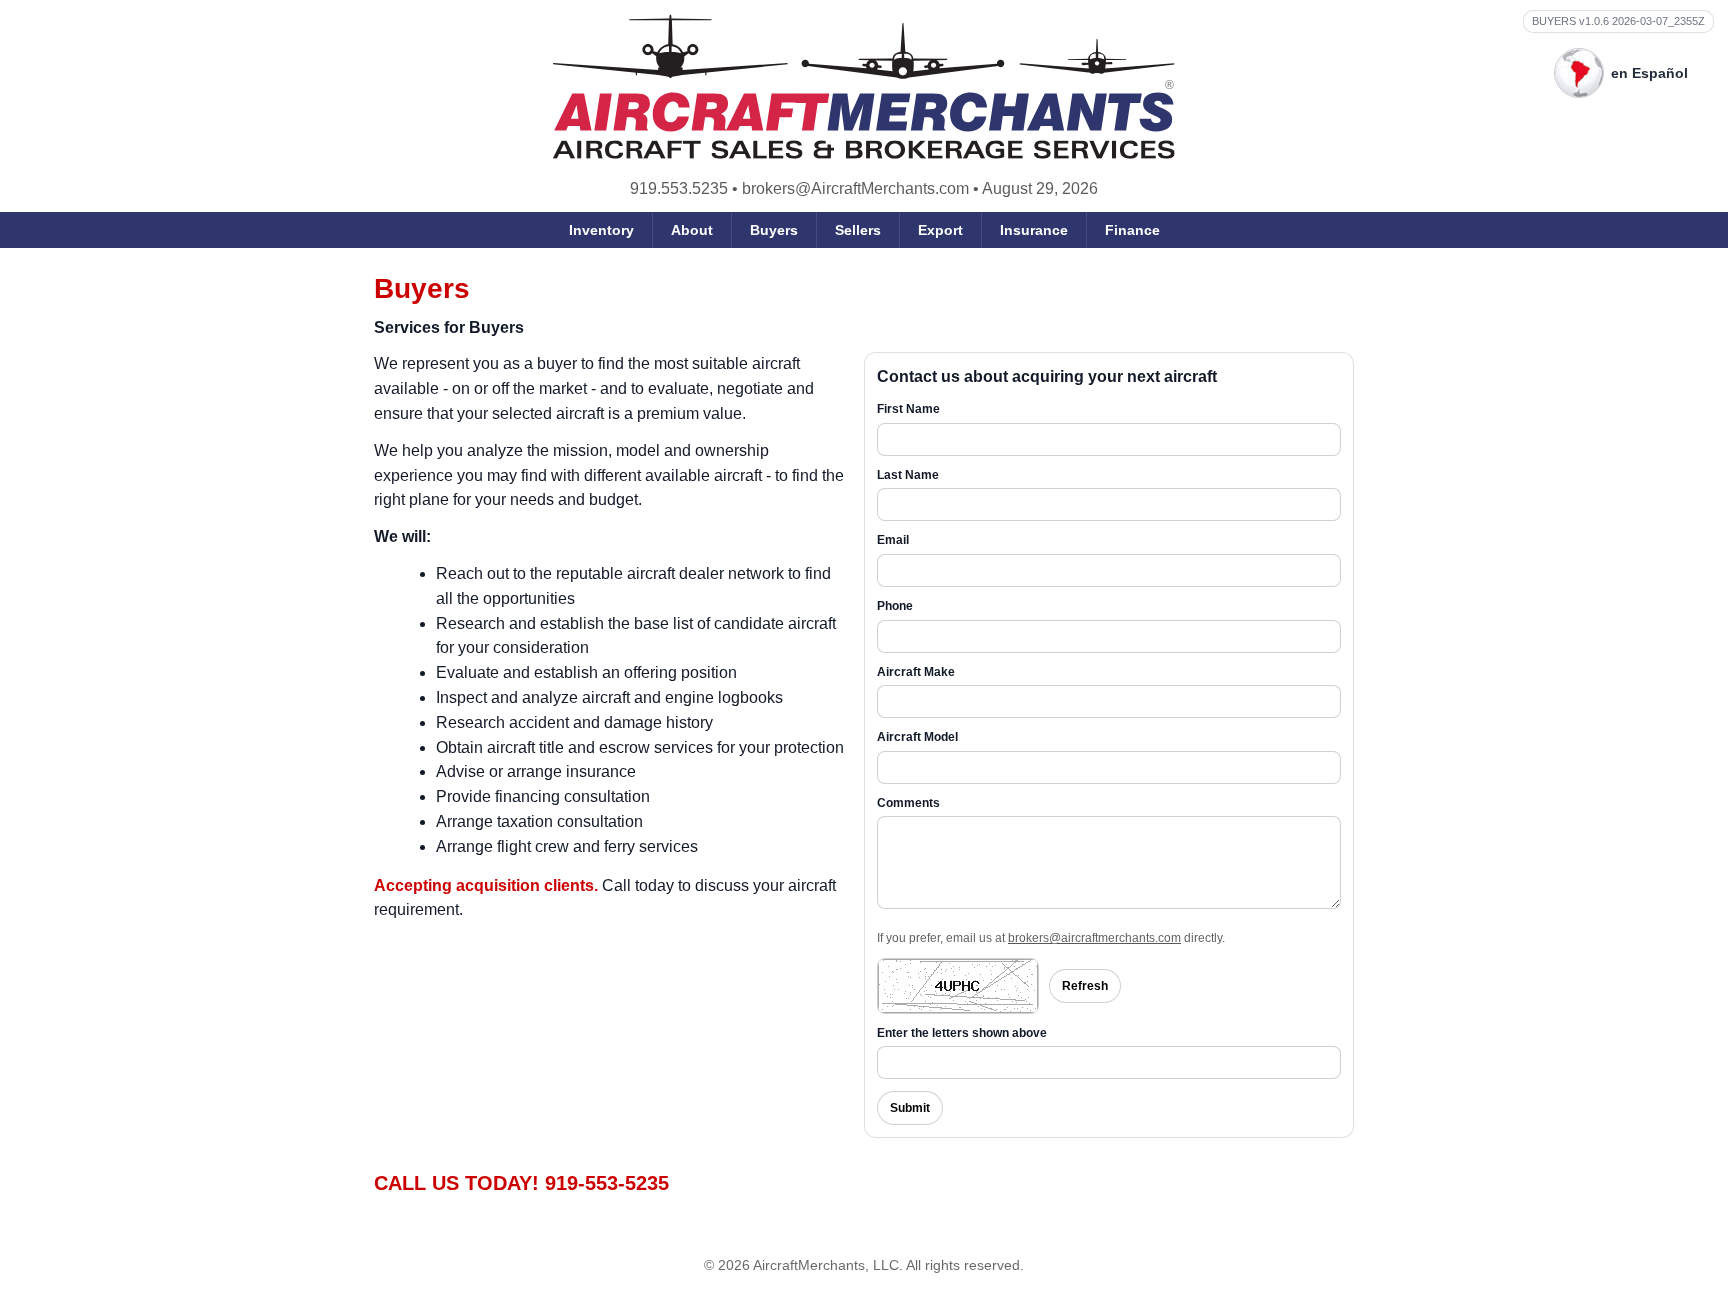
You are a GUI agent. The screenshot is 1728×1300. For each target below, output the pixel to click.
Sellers (858, 230)
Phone (895, 606)
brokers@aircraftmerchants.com (1094, 938)
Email (893, 540)
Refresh (1085, 986)
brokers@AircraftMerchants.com (855, 188)
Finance (1132, 230)
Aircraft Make (916, 672)
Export (940, 230)
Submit (910, 1108)
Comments (908, 803)
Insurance (1034, 230)
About (692, 230)
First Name (908, 409)
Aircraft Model (917, 737)
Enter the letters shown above (962, 1033)
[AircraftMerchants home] (864, 86)
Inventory (601, 230)
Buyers (774, 230)
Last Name (908, 475)
